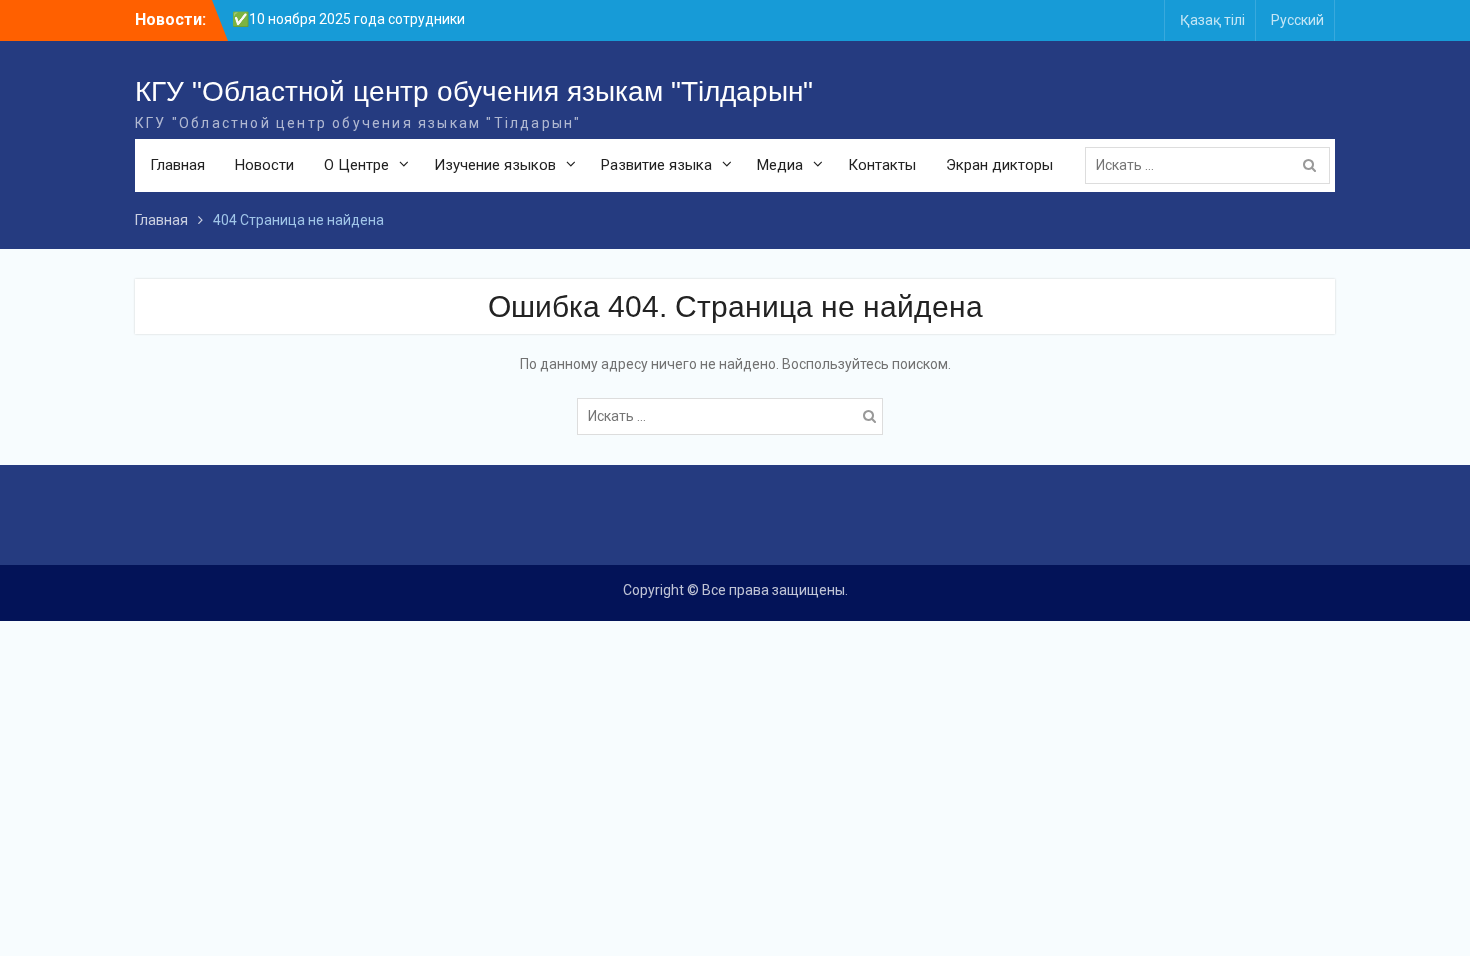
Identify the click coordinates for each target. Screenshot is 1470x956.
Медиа (780, 165)
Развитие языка (656, 165)
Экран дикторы (999, 165)
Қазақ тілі (1212, 20)
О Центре (356, 165)
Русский (1297, 20)
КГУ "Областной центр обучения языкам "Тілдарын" (474, 91)
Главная (177, 165)
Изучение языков (495, 165)
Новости (264, 165)
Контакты (882, 165)
